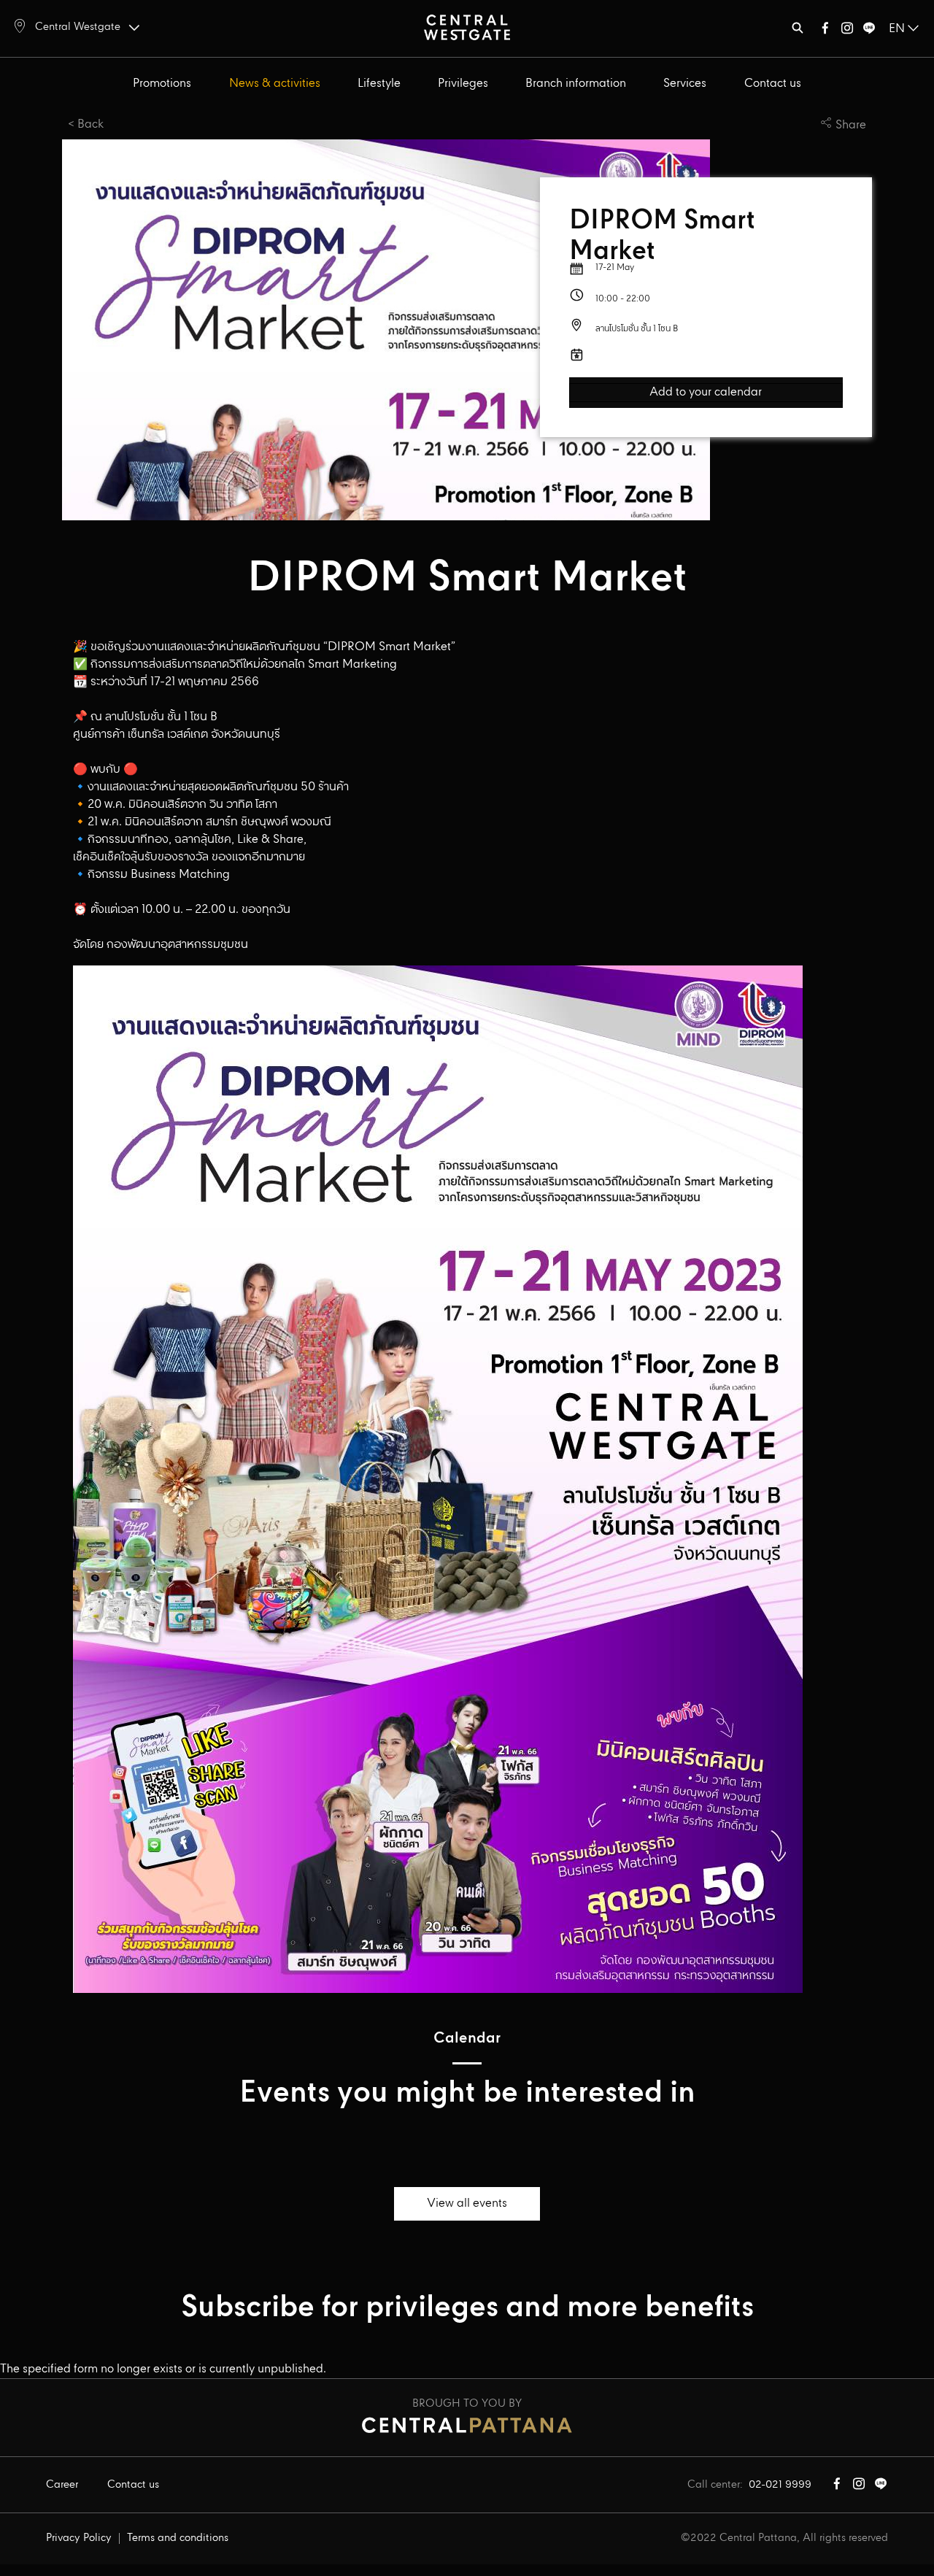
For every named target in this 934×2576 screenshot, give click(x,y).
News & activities (275, 84)
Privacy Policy (79, 2538)
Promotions (162, 84)
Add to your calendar (706, 393)
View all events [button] (467, 2203)
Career (62, 2485)
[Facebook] (825, 31)
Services (685, 84)
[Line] (869, 31)
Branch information (576, 84)
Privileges (463, 84)
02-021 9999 (780, 2485)
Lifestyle (379, 84)
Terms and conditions (178, 2538)
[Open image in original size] (467, 27)
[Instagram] (847, 31)
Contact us (773, 84)
